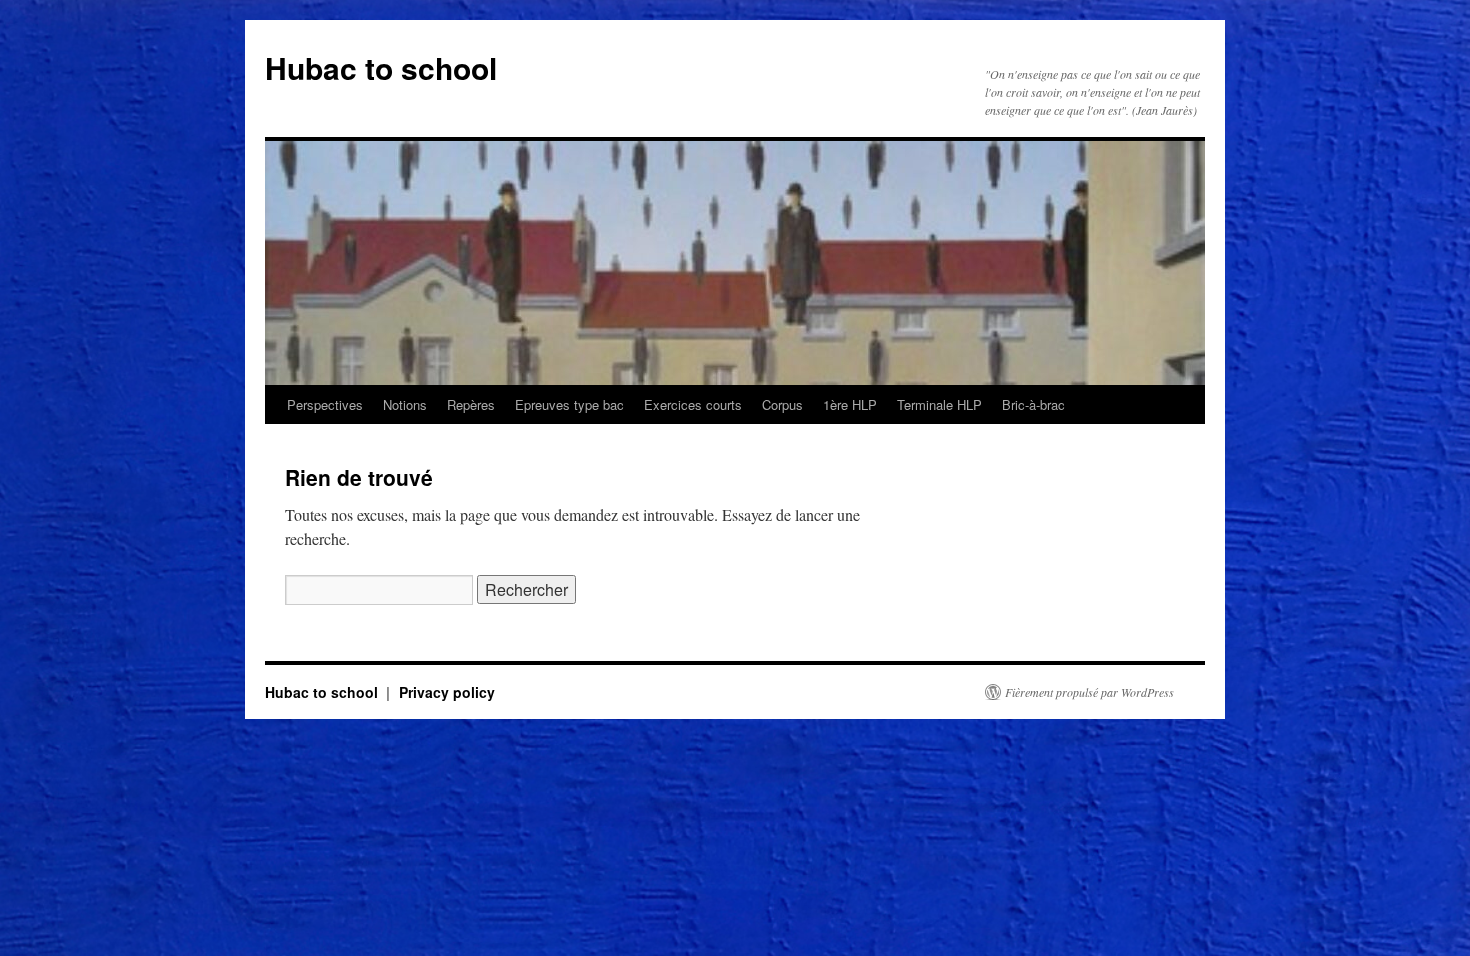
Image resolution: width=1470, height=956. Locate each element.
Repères (471, 404)
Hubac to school (381, 67)
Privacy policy (447, 692)
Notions (405, 404)
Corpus (782, 404)
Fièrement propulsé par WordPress (1089, 692)
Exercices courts (693, 404)
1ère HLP (850, 404)
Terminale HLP (939, 404)
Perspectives (325, 404)
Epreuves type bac (569, 404)
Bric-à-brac (1033, 404)
